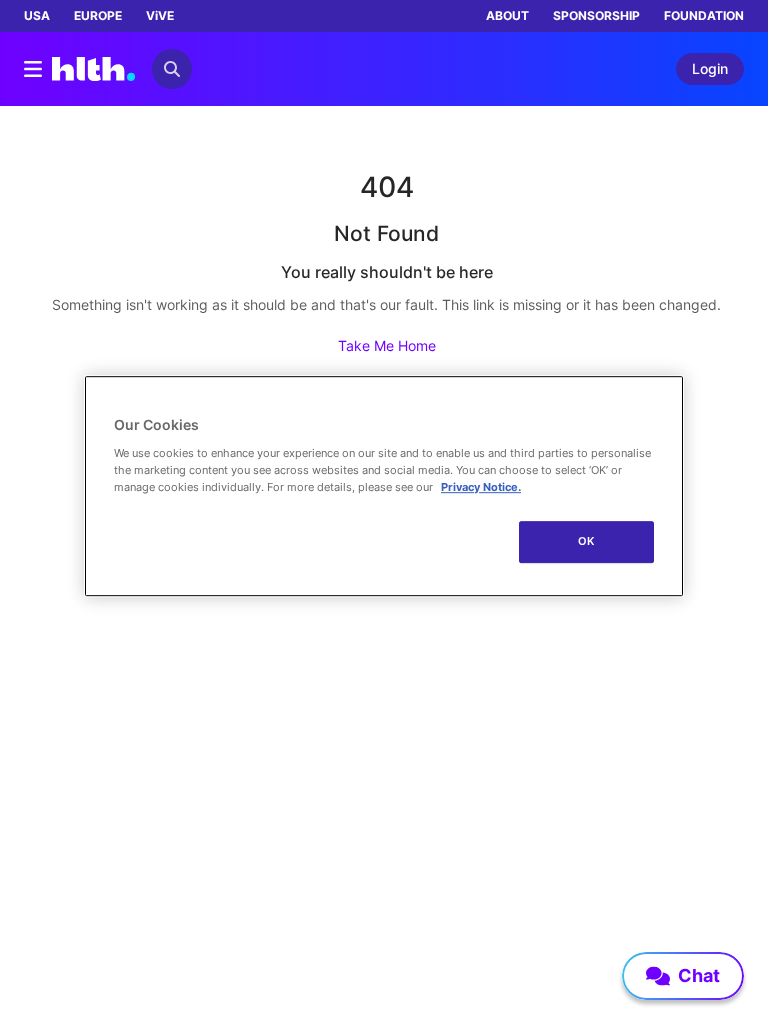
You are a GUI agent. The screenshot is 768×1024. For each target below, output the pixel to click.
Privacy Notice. (481, 487)
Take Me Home (387, 345)
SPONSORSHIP (596, 15)
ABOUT (507, 15)
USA (37, 15)
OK (586, 541)
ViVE (160, 15)
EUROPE (98, 15)
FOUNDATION (704, 15)
